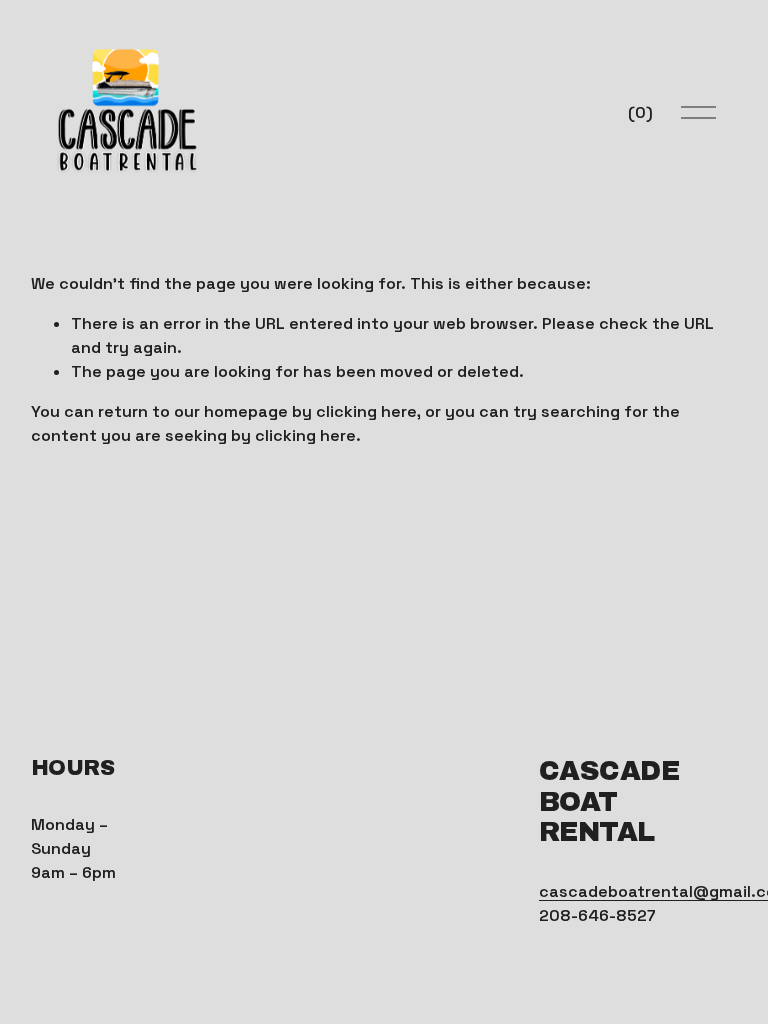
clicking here (366, 411)
